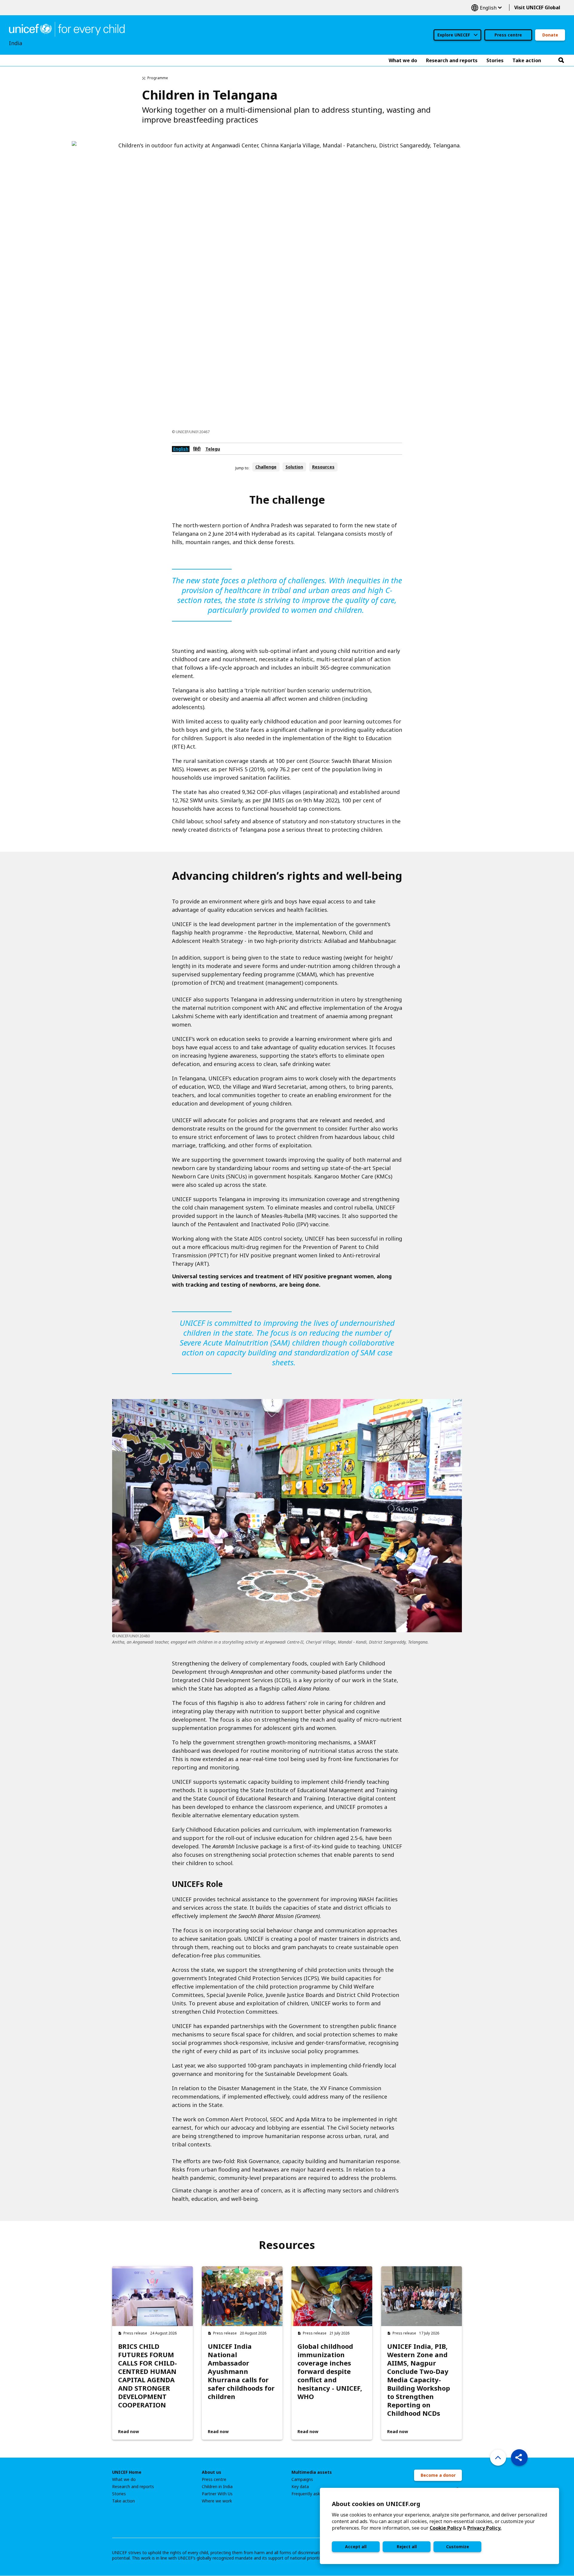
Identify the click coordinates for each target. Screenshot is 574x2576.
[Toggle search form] (561, 60)
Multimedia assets (312, 2472)
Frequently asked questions (318, 2494)
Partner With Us (217, 2494)
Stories (119, 2494)
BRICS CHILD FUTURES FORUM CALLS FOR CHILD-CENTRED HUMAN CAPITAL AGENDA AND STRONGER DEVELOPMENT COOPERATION (148, 2375)
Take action (123, 2501)
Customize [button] (458, 2547)
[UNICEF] (67, 29)
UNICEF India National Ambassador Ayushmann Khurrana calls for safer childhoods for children (241, 2371)
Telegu (213, 449)
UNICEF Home (127, 2472)
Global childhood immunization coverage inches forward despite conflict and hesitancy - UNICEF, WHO (330, 2371)
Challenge (266, 467)
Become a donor (438, 2475)
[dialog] (439, 2526)
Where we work (217, 2501)
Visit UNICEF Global (537, 7)
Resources (323, 467)
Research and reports (133, 2487)
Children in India (217, 2487)
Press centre (508, 35)
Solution (294, 467)
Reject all (407, 2547)
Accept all (356, 2547)
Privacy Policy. (484, 2528)
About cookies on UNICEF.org (376, 2504)
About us (212, 2472)
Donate (550, 35)
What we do (124, 2479)
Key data (300, 2487)
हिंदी (197, 449)
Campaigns (302, 2479)
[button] (519, 2458)
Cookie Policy (446, 2528)
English (486, 8)
